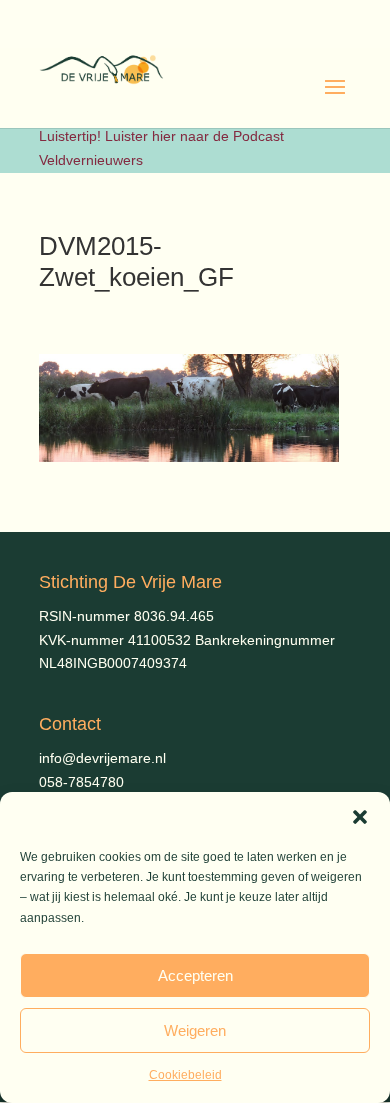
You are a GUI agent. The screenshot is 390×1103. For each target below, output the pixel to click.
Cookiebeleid (185, 1075)
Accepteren (195, 975)
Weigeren (195, 1030)
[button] (360, 817)
